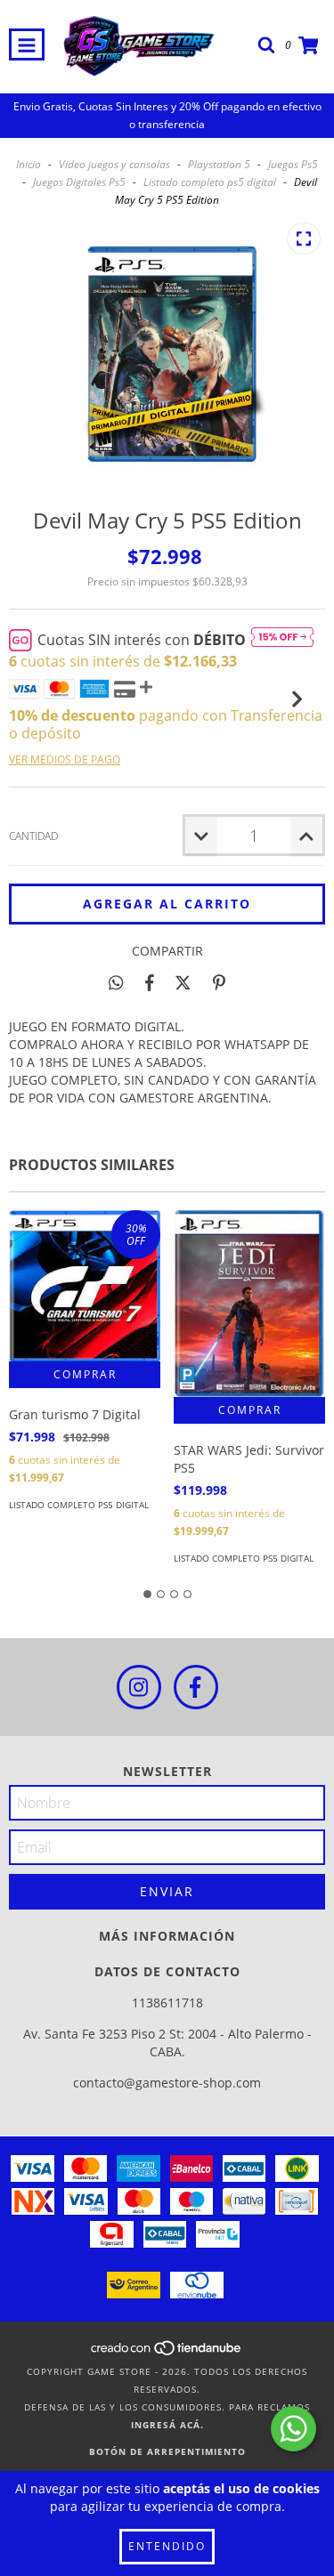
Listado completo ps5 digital (210, 182)
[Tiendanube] (167, 2354)
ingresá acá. (167, 2425)
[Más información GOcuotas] (282, 640)
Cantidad (33, 836)
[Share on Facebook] (150, 982)
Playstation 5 (219, 164)
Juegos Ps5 (293, 164)
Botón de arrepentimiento (167, 2451)
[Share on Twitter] (183, 982)
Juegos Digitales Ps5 (79, 182)
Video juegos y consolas (114, 164)
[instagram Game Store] (139, 1687)
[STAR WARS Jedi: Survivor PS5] (249, 1304)
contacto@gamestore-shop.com (167, 2083)
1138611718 (167, 2003)
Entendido (167, 2546)
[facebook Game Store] (196, 1687)
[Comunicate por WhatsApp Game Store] (293, 2429)
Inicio (29, 164)
